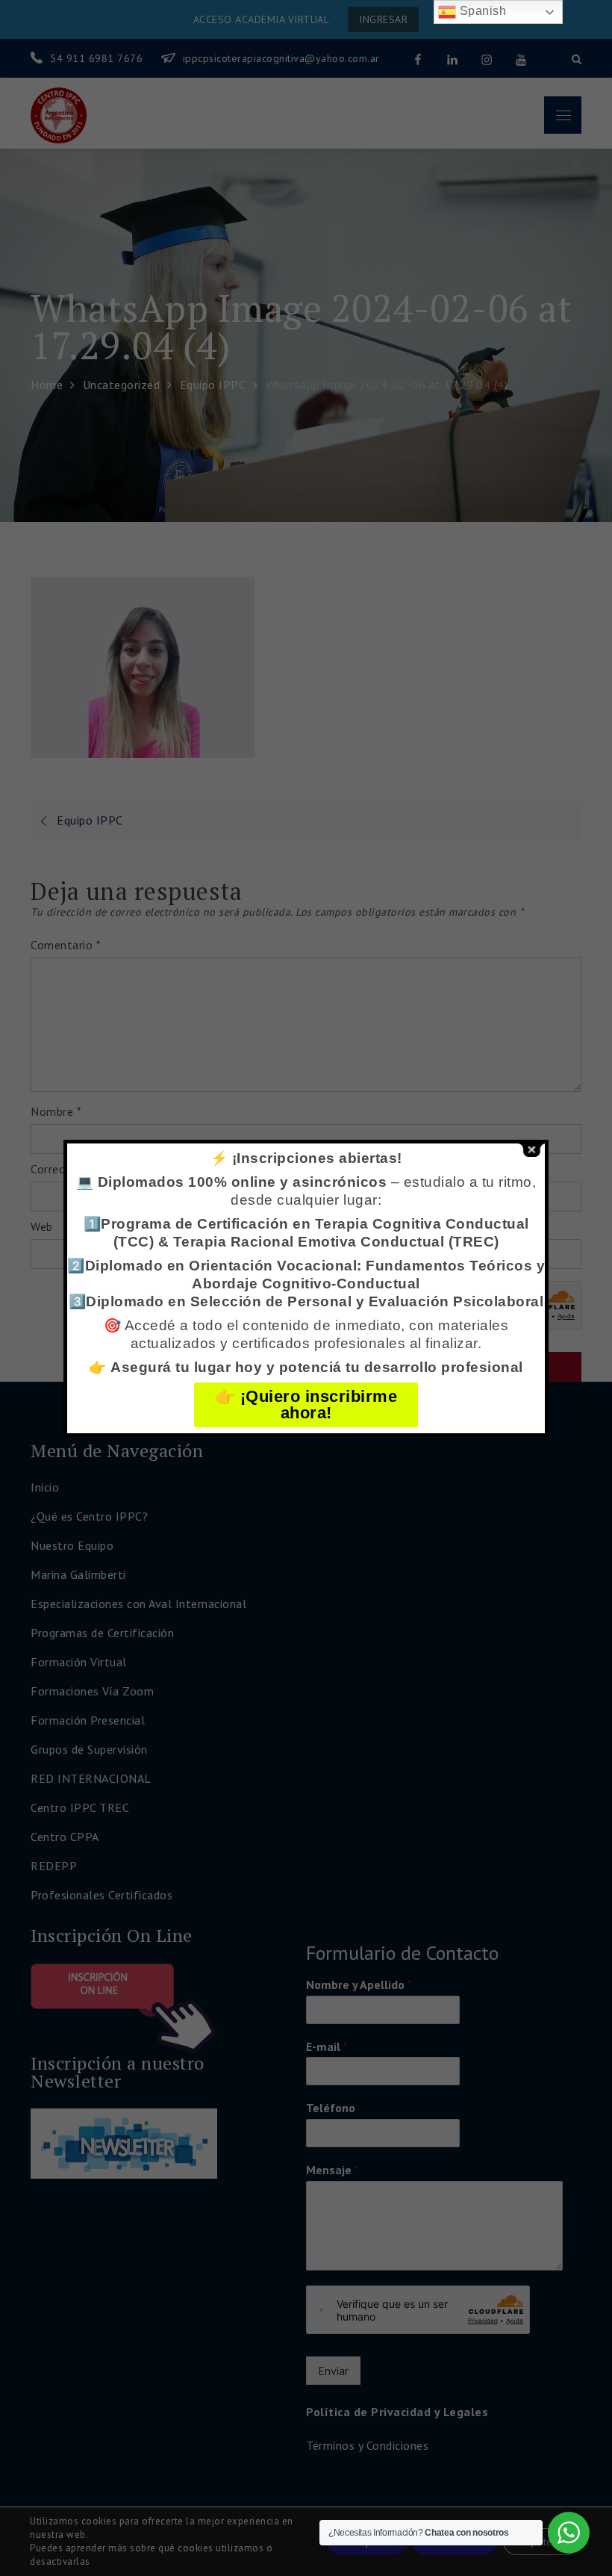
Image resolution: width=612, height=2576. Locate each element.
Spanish (481, 11)
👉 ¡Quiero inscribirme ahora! (306, 1405)
